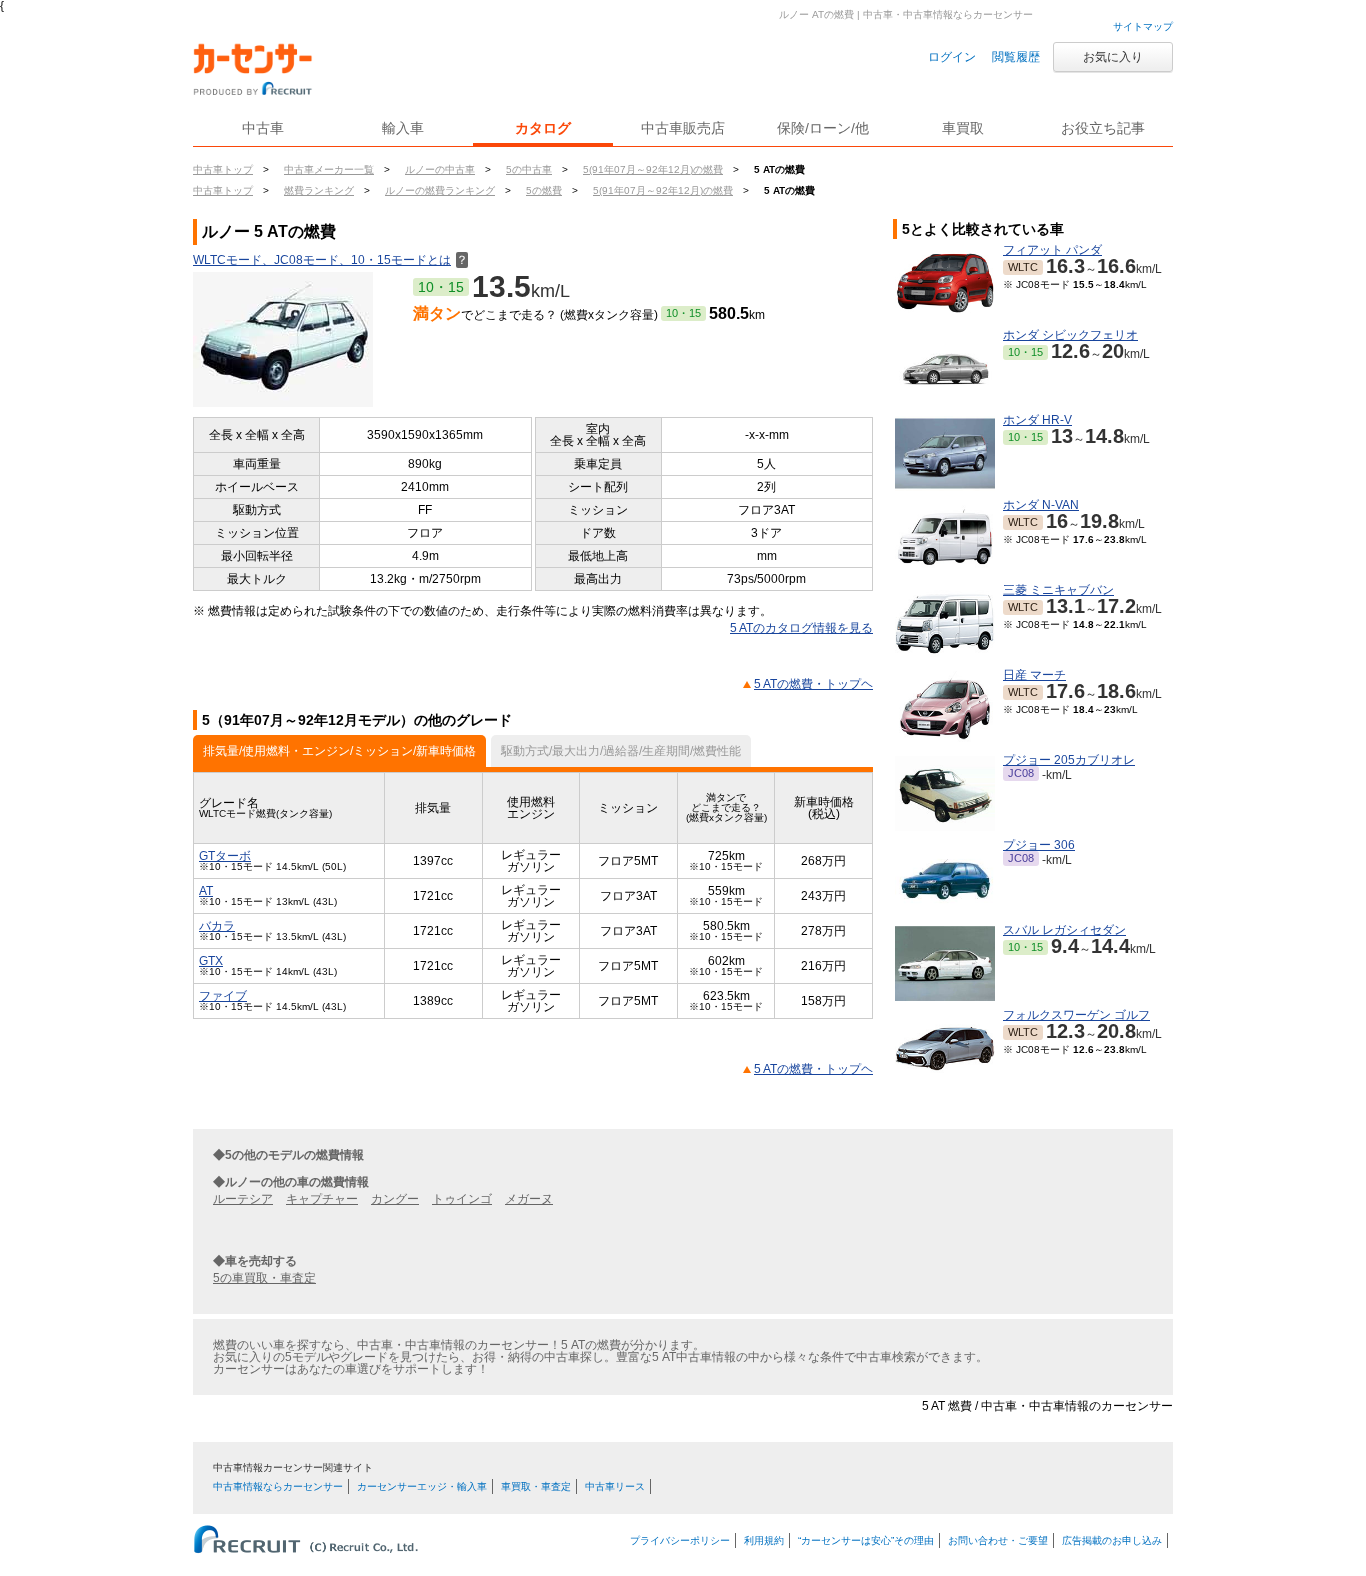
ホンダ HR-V (1037, 420)
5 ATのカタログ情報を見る (801, 628)
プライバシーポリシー (680, 1540)
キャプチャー (322, 1199)
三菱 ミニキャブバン (1058, 590)
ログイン (952, 57)
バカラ (217, 926)
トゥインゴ (462, 1199)
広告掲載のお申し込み (1112, 1540)
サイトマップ (1143, 26)
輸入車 (403, 128)
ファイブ (223, 996)
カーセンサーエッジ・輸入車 (422, 1486)
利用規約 (764, 1540)
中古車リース (615, 1486)
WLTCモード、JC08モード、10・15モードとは (330, 260)
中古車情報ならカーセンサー (278, 1486)
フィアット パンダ (1052, 250)
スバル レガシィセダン (1064, 930)
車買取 (963, 128)
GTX (211, 961)
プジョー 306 (1039, 845)
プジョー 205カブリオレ (1069, 760)
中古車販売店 (683, 128)
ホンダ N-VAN (1041, 505)
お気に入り (1113, 57)
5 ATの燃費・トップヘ (813, 684)
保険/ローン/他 (823, 128)
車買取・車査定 (536, 1486)
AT (206, 891)
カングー (395, 1199)
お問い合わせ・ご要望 (998, 1540)
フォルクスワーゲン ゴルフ (1076, 1015)
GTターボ (225, 856)
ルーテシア (243, 1199)
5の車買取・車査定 (264, 1278)
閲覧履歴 (1016, 57)
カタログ (543, 128)
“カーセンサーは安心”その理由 (866, 1540)
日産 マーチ (1034, 675)
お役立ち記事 (1103, 128)
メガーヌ (529, 1199)
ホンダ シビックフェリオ (1070, 335)
